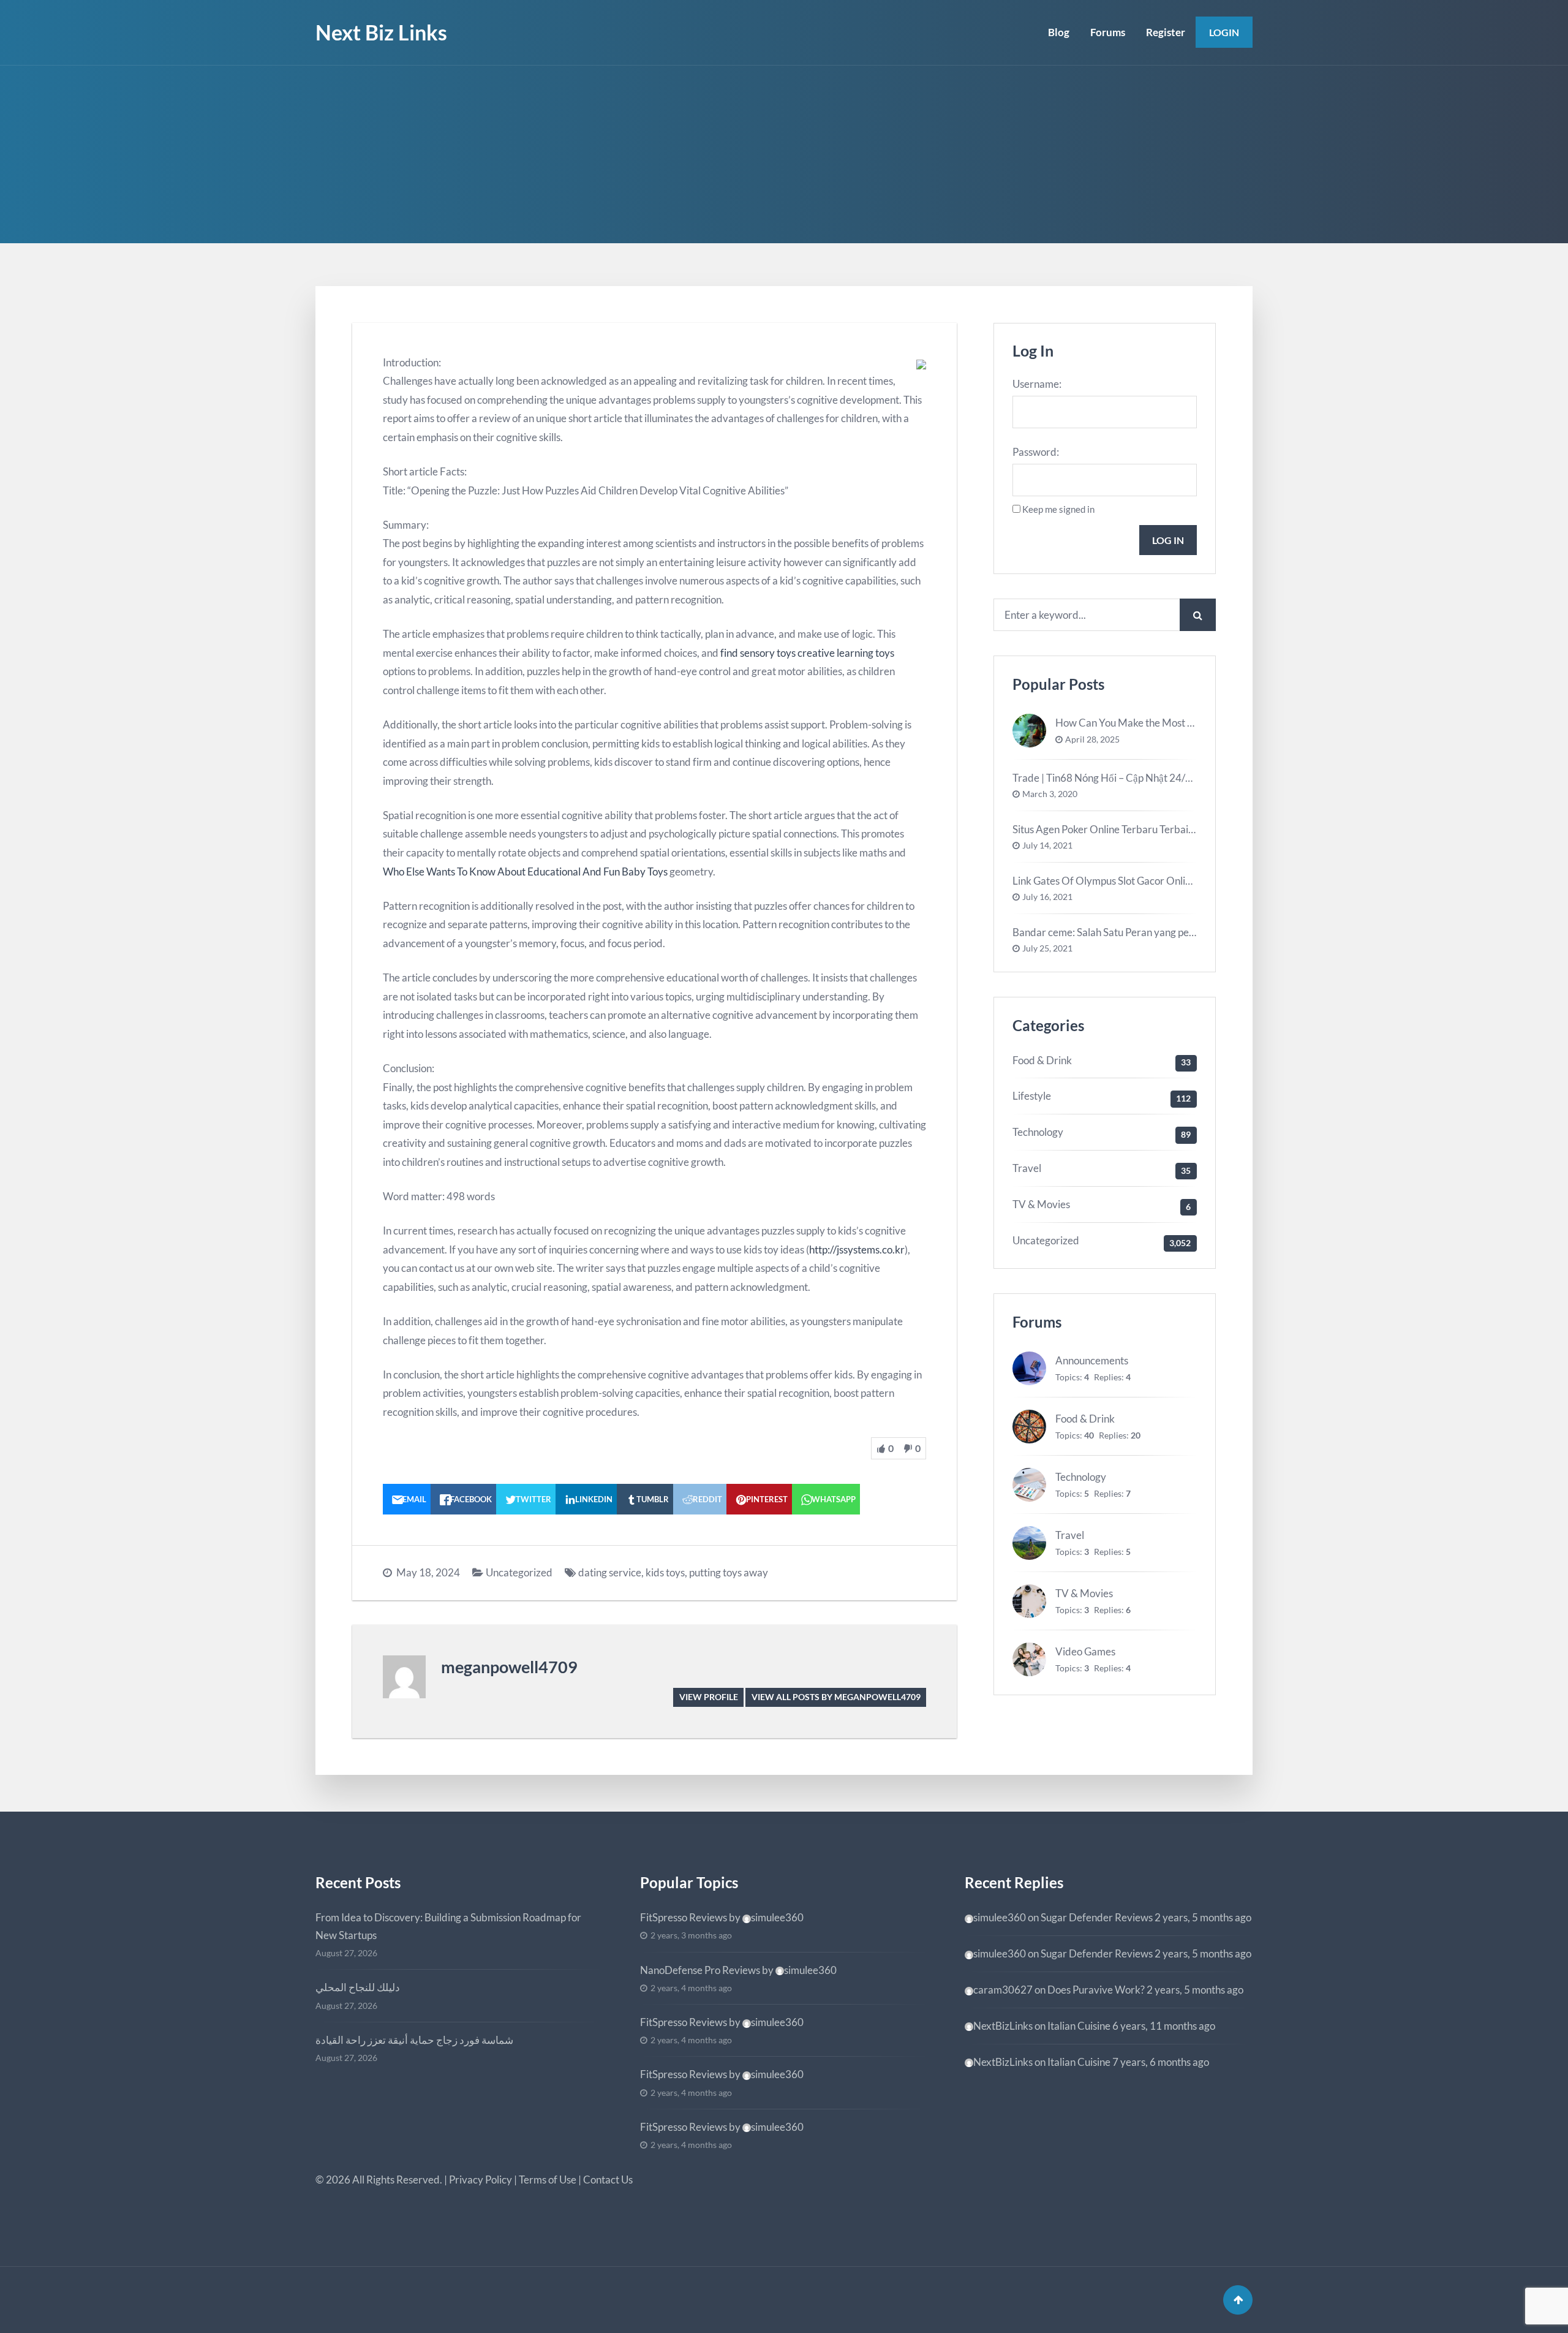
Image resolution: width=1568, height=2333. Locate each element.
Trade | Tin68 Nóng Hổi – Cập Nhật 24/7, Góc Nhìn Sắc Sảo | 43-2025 (1166, 778)
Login (1224, 32)
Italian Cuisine (1079, 2026)
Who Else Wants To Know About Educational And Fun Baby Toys (525, 872)
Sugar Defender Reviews (1097, 1917)
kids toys (665, 1572)
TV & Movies (1041, 1204)
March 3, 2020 (1050, 794)
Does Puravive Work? (1096, 1990)
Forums (1108, 32)
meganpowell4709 (509, 1667)
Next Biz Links (381, 32)
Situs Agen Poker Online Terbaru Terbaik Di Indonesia (1133, 829)
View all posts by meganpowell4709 (836, 1697)
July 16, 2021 (1047, 897)
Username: (1037, 384)
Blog (1059, 32)
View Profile (709, 1697)
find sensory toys (758, 653)
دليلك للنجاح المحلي (358, 1987)
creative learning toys (846, 653)
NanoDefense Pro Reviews (700, 1970)
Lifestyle (1032, 1096)
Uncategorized (519, 1572)
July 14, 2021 (1047, 845)
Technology (1038, 1132)
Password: (1036, 452)
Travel (1027, 1168)
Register (1166, 32)
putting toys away (729, 1572)
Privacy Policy (481, 2180)
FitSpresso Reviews (684, 1917)
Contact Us (608, 2180)
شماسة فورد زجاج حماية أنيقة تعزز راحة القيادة (414, 2040)
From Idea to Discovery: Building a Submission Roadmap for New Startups (448, 1926)
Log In (1168, 540)
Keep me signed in (1058, 509)
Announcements (1092, 1360)
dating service (610, 1572)
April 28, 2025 (1092, 739)
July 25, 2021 (1047, 948)
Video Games (1085, 1651)
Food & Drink (1042, 1060)
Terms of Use (548, 2180)
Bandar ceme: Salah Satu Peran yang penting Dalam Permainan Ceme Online (1184, 932)
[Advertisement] (784, 157)
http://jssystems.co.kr (857, 1250)
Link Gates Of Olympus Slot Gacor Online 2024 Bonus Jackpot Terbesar (1172, 881)
